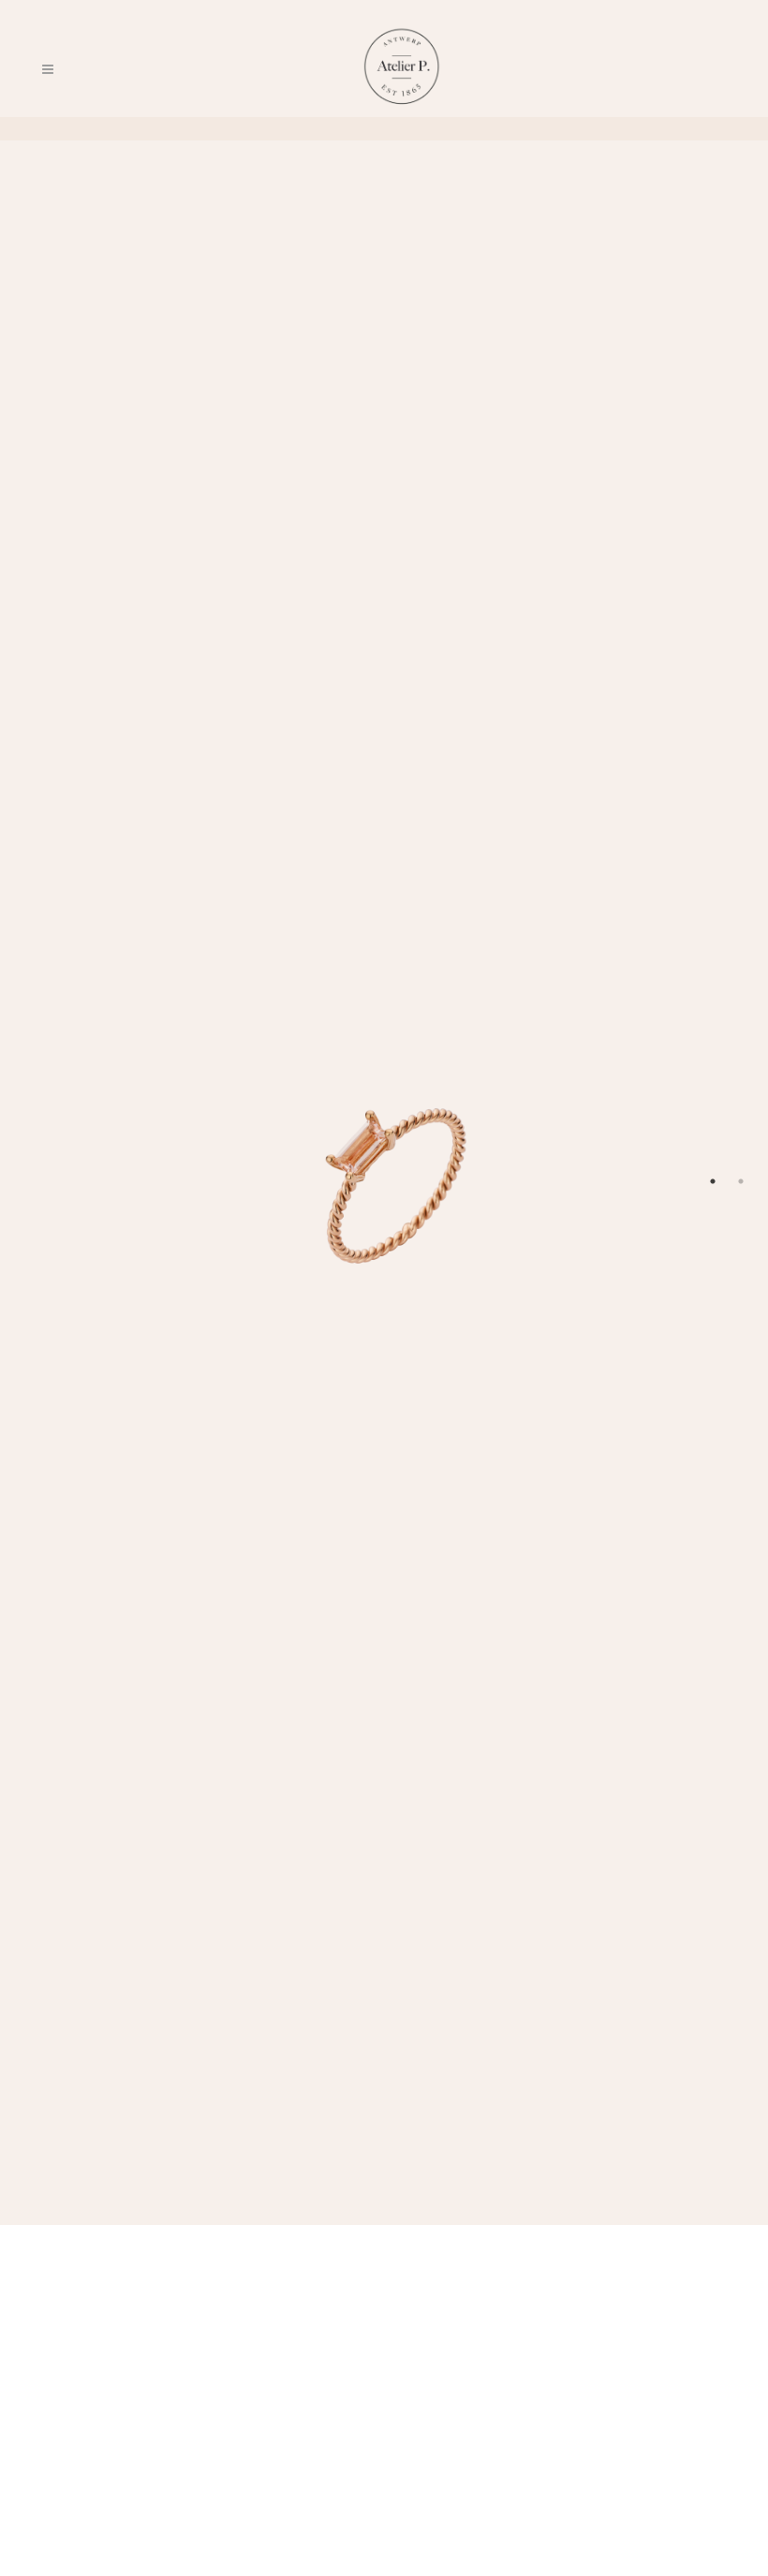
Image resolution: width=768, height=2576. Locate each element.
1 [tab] (713, 1181)
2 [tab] (741, 1181)
